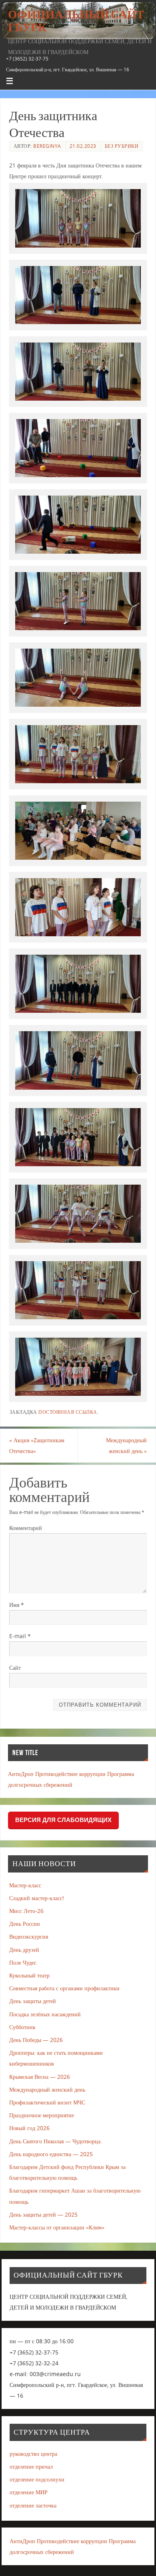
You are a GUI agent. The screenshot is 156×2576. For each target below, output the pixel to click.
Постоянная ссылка (68, 1412)
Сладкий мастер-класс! (37, 1898)
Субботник (22, 2027)
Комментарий (26, 1528)
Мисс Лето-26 (26, 1911)
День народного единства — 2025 (51, 2154)
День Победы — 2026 (36, 2040)
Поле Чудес (23, 1962)
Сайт (15, 1668)
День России (25, 1924)
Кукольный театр (29, 1975)
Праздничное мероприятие (42, 2115)
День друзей (24, 1950)
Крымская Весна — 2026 (40, 2077)
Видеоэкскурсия (29, 1936)
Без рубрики (122, 146)
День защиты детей (33, 2001)
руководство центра (33, 2454)
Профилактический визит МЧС (47, 2102)
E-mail (20, 1636)
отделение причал (31, 2466)
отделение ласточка (33, 2505)
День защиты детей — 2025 (43, 2214)
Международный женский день (126, 1445)
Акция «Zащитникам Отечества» (37, 1445)
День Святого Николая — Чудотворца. (56, 2141)
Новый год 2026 (29, 2128)
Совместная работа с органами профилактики (64, 1988)
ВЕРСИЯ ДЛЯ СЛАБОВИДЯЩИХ (63, 1820)
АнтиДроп (21, 1774)
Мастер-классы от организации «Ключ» (57, 2227)
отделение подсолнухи (37, 2479)
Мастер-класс (25, 1885)
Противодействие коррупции (70, 1774)
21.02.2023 (83, 146)
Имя (17, 1605)
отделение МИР (29, 2492)
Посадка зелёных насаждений (45, 2014)
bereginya (47, 146)
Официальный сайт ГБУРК (76, 21)
